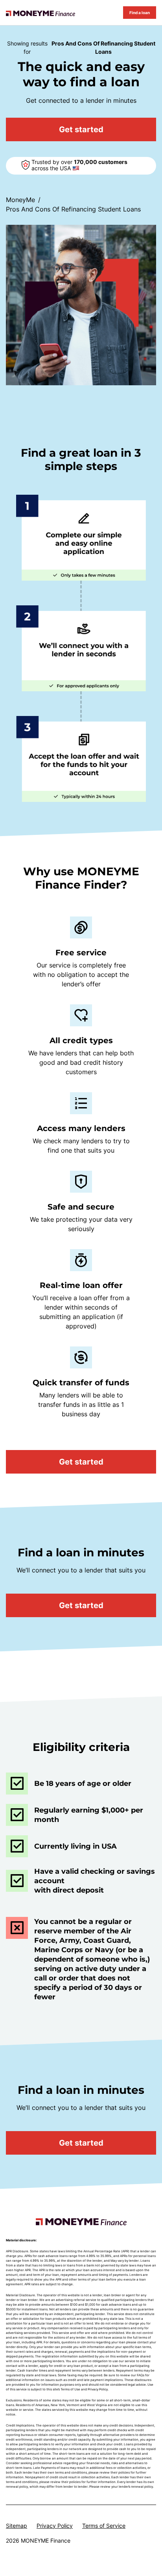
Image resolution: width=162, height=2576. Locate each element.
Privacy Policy (55, 2526)
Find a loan (140, 13)
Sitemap (17, 2526)
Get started (81, 129)
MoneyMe (20, 200)
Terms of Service (104, 2526)
